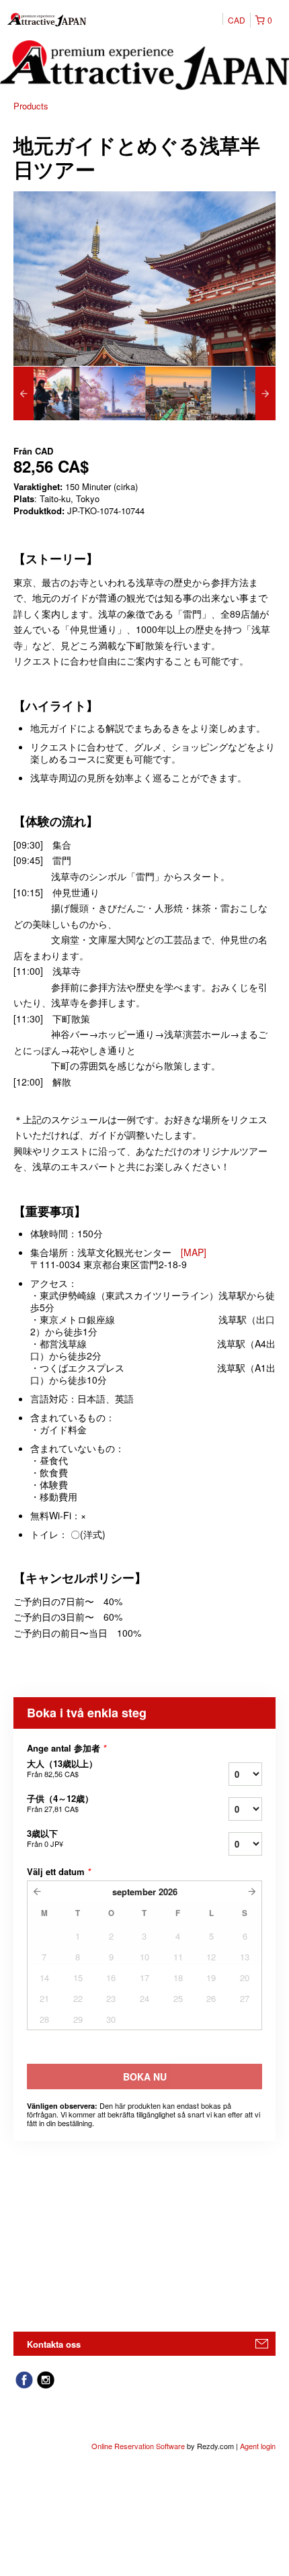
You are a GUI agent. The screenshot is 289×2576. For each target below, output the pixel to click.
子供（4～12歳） (60, 1803)
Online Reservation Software (138, 2446)
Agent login (258, 2446)
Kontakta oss (54, 2344)
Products (31, 106)
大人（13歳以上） (62, 1768)
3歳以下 (45, 1838)
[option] (46, 393)
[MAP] (194, 1252)
